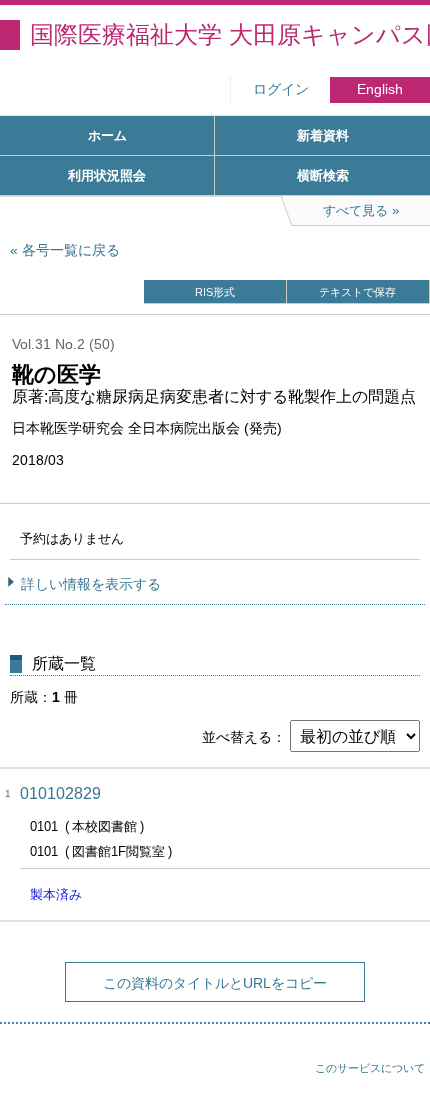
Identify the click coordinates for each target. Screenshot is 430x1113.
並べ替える (237, 737)
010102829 (60, 793)
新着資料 (323, 135)
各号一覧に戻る (71, 250)
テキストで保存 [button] (357, 292)
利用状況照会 (107, 175)
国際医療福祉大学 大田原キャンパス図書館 (230, 34)
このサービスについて (370, 1068)
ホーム (107, 135)
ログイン (281, 89)
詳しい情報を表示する (91, 584)
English (380, 89)
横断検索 (323, 175)
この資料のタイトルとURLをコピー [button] (215, 983)
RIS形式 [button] (215, 292)
